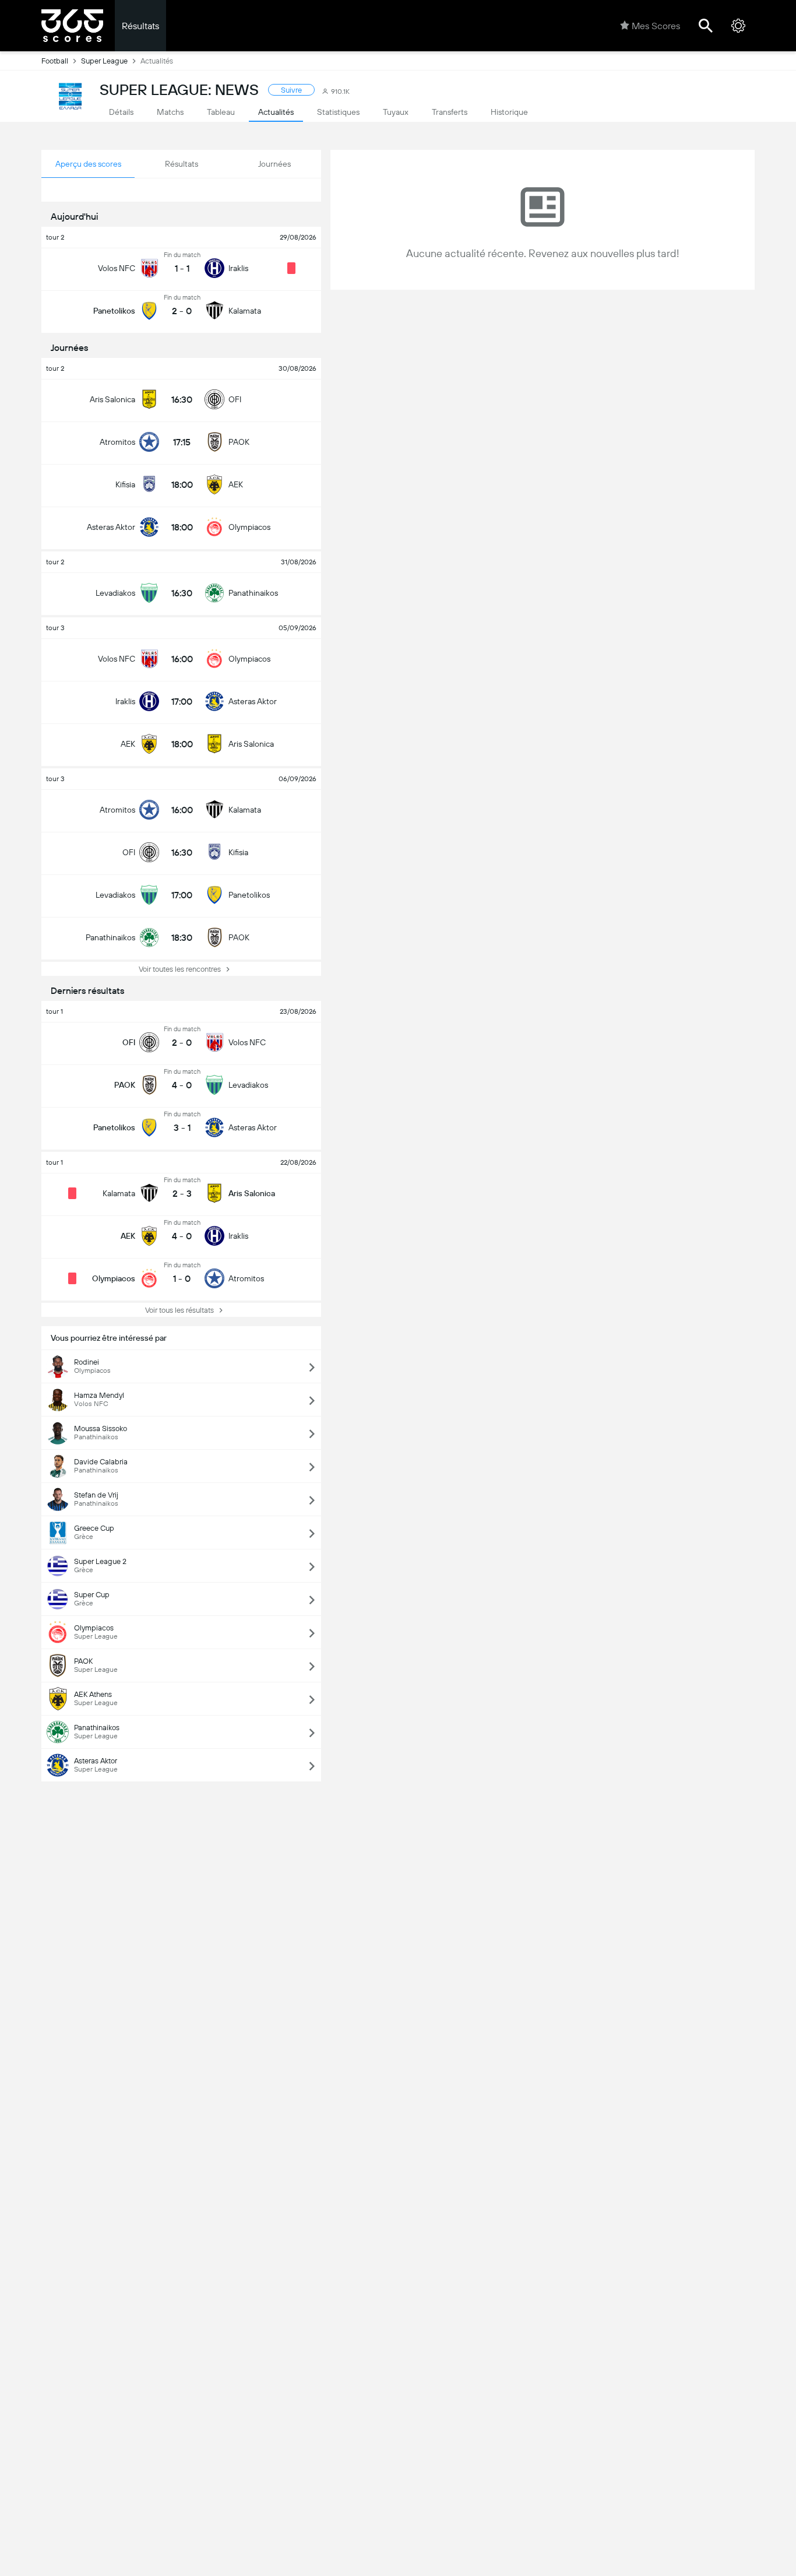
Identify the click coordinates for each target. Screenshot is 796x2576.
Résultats (140, 26)
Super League (104, 61)
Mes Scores (656, 26)
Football (55, 61)
